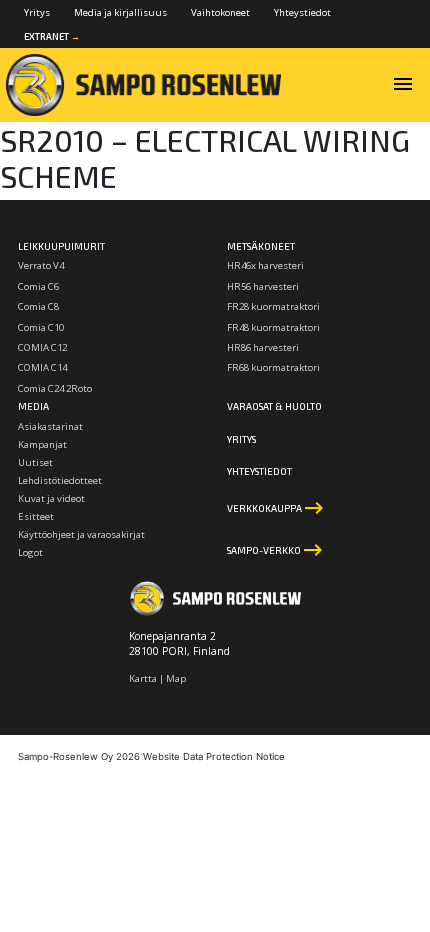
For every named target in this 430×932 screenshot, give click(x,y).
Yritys (37, 12)
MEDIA (33, 406)
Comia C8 (38, 306)
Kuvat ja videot (51, 498)
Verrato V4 (41, 265)
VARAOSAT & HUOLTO (274, 406)
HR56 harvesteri (263, 286)
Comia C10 (41, 327)
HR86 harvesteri (263, 347)
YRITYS (241, 439)
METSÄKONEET (261, 246)
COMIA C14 (42, 367)
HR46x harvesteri (265, 265)
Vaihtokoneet (220, 12)
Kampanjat (42, 444)
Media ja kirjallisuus (120, 12)
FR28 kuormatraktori (273, 306)
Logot (30, 552)
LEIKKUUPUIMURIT (61, 246)
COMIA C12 (42, 347)
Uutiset (35, 462)
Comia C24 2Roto (55, 388)
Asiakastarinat (50, 426)
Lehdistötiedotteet (60, 480)
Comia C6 (38, 286)
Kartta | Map (157, 678)
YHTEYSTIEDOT (259, 471)
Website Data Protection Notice (214, 756)
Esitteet (36, 516)
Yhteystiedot (302, 12)
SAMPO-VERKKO (276, 550)
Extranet (52, 36)
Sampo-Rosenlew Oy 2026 (79, 756)
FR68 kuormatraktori (273, 367)
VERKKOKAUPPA (276, 508)
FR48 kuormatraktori (273, 327)
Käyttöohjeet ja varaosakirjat (81, 534)
